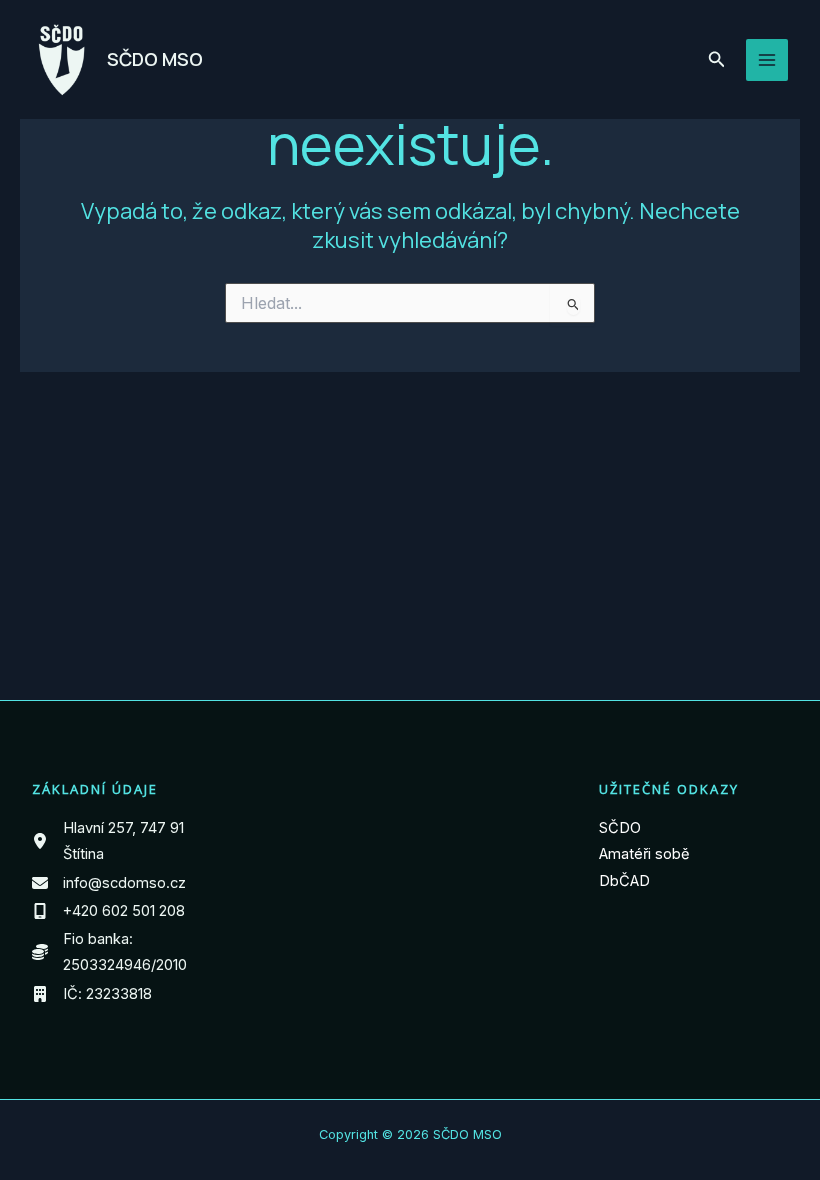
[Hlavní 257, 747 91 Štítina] (126, 841)
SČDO (620, 828)
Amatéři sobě (644, 854)
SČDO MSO (155, 59)
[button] (717, 59)
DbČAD (624, 881)
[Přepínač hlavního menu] (767, 60)
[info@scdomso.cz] (109, 883)
